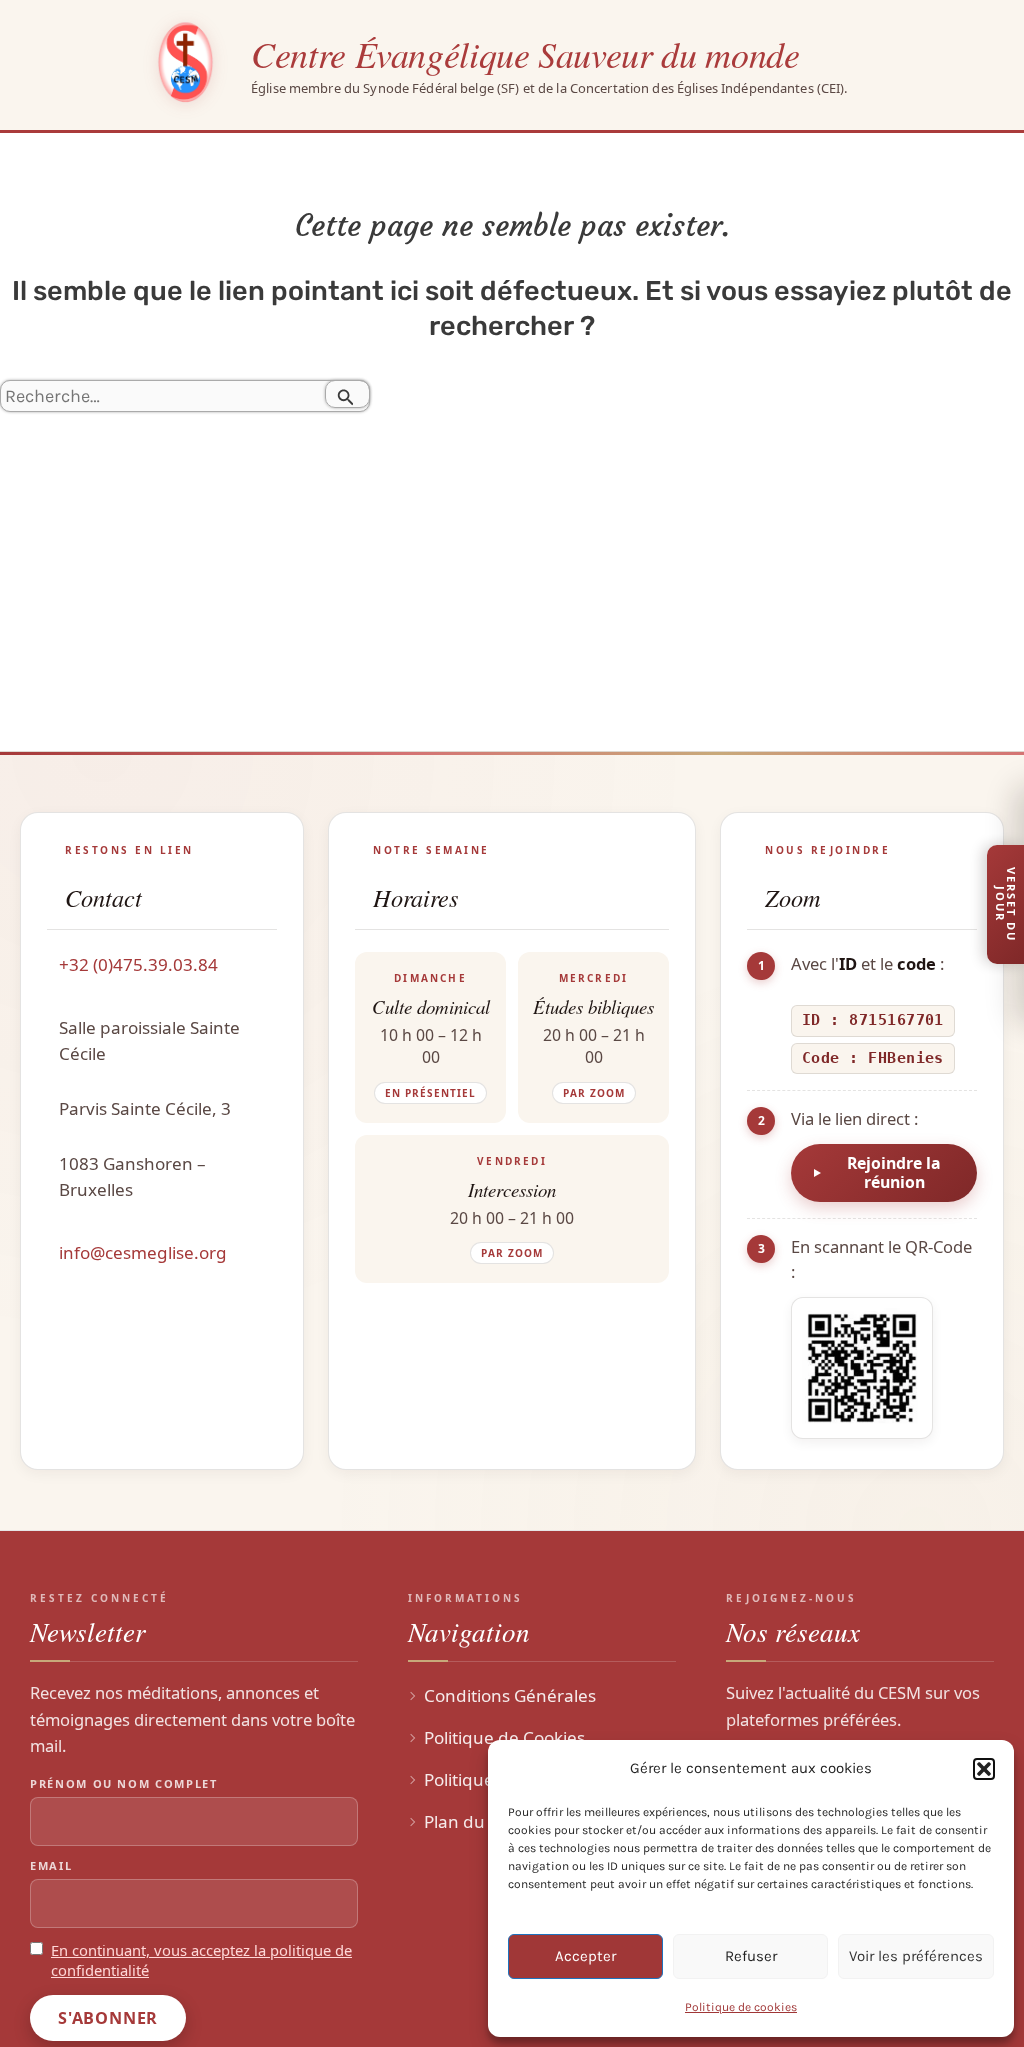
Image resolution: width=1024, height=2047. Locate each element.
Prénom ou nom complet (124, 1783)
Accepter (585, 1956)
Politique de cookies (741, 2007)
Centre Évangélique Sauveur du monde (525, 53)
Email (51, 1865)
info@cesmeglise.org (143, 1252)
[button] (984, 1769)
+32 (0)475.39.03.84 (138, 964)
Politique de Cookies (504, 1737)
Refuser (751, 1956)
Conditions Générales (510, 1695)
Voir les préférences (916, 1956)
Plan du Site (471, 1821)
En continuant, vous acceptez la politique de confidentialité (201, 1960)
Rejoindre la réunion (894, 1172)
